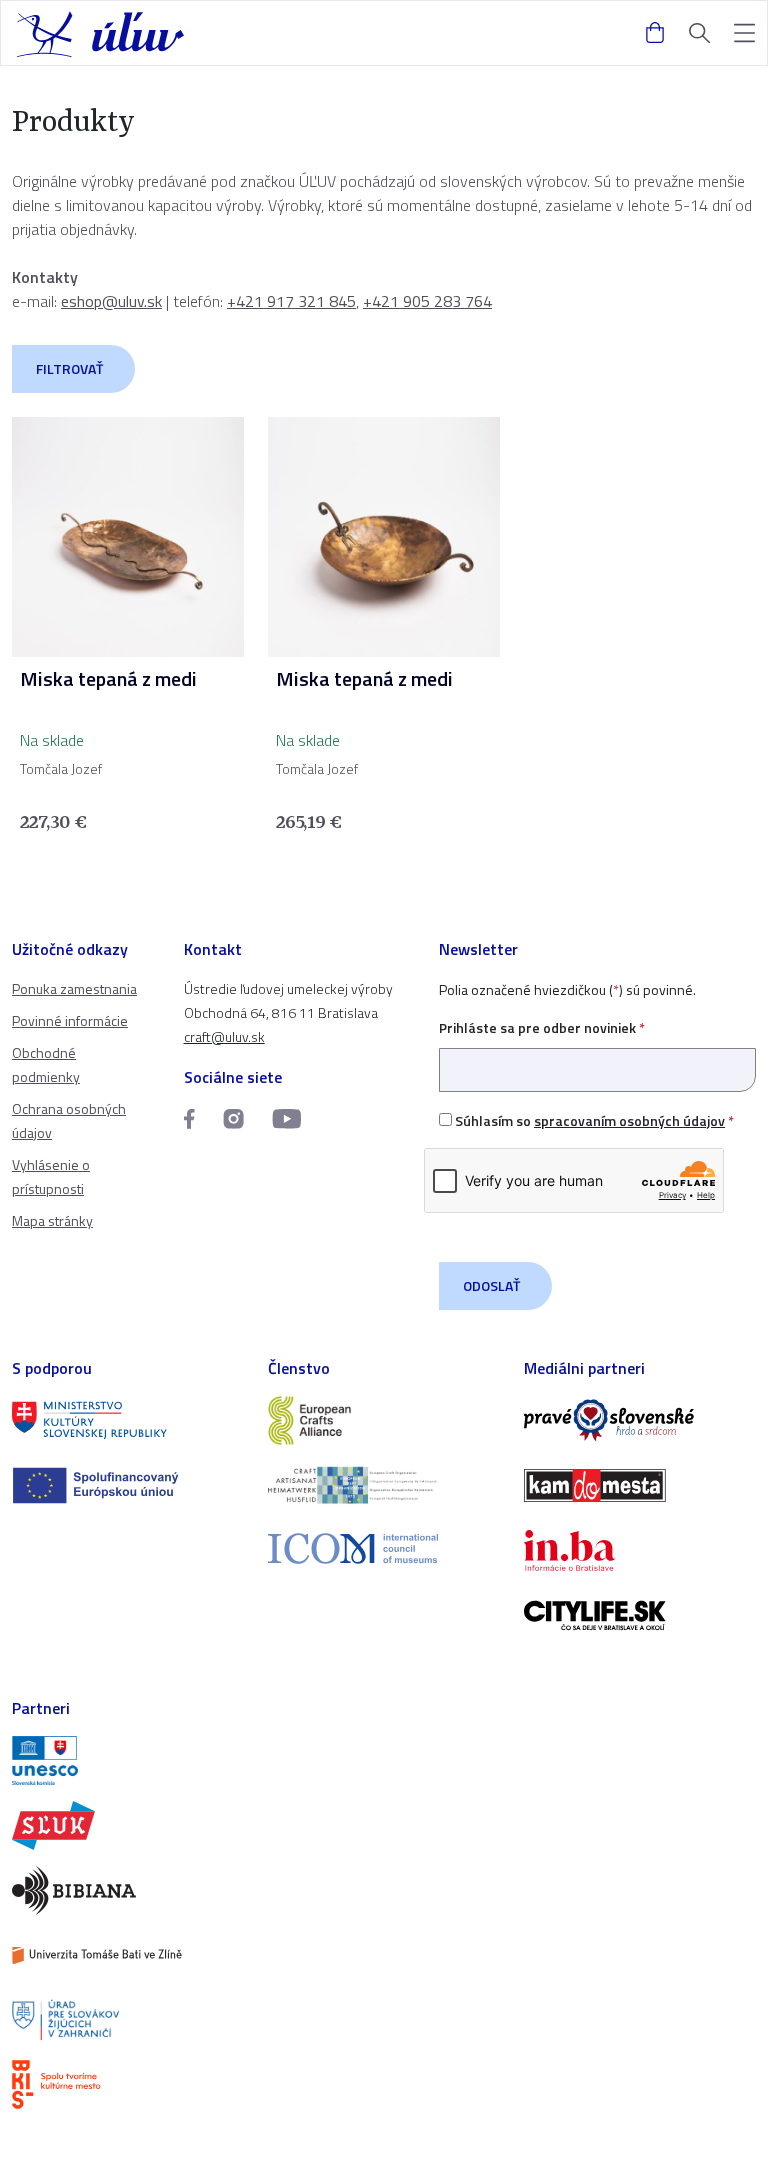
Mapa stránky (52, 1220)
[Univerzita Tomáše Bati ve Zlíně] (128, 1955)
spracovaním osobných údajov (629, 1120)
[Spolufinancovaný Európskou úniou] (128, 1485)
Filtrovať (69, 368)
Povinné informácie (70, 1020)
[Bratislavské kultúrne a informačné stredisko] (128, 2084)
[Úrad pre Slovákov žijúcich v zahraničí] (128, 2020)
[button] (744, 33)
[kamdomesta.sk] (640, 1485)
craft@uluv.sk (224, 1036)
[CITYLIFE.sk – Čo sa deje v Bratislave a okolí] (640, 1615)
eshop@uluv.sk (111, 301)
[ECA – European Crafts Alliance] (384, 1420)
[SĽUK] (128, 1825)
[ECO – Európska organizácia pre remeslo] (384, 1485)
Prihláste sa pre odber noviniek (542, 1027)
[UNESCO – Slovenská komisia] (128, 1760)
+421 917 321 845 (291, 301)
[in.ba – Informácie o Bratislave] (640, 1550)
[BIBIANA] (128, 1890)
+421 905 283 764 (427, 301)
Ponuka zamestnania (74, 988)
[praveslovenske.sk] (640, 1420)
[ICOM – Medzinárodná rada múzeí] (384, 1548)
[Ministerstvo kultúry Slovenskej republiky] (128, 1420)
